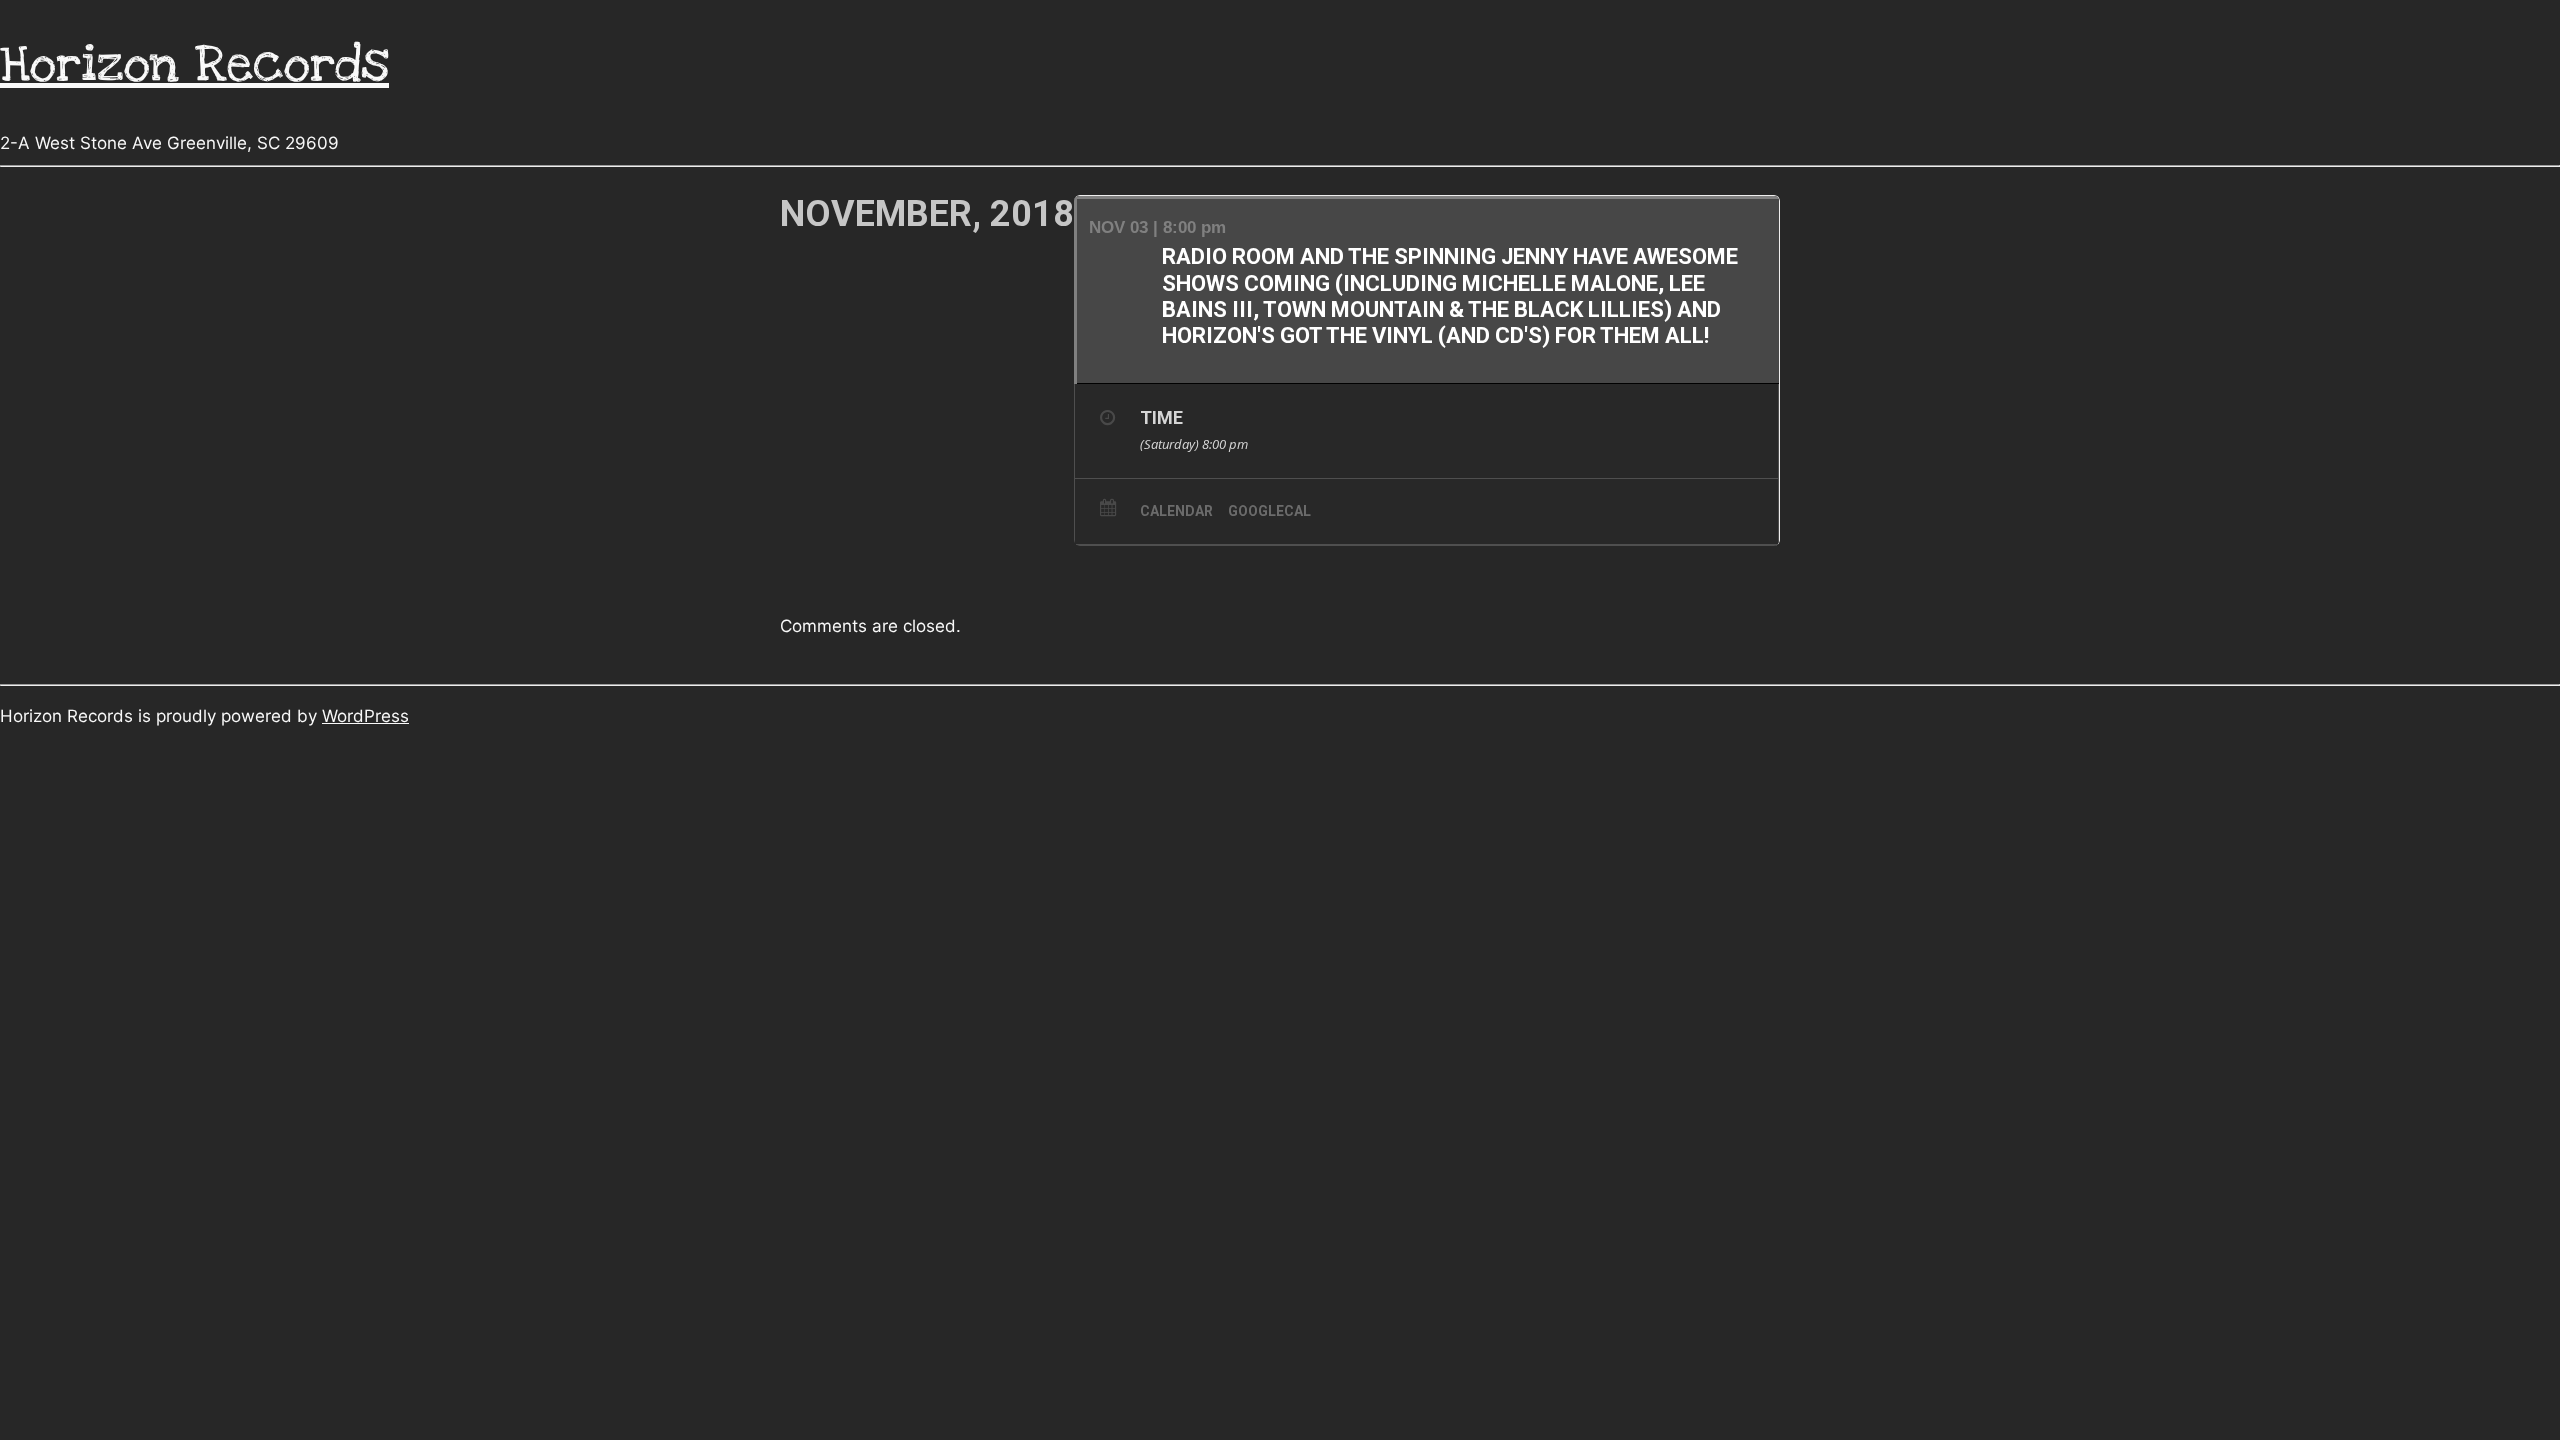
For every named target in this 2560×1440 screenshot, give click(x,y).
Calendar (1176, 511)
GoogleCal (1269, 511)
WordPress (365, 716)
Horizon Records (194, 64)
